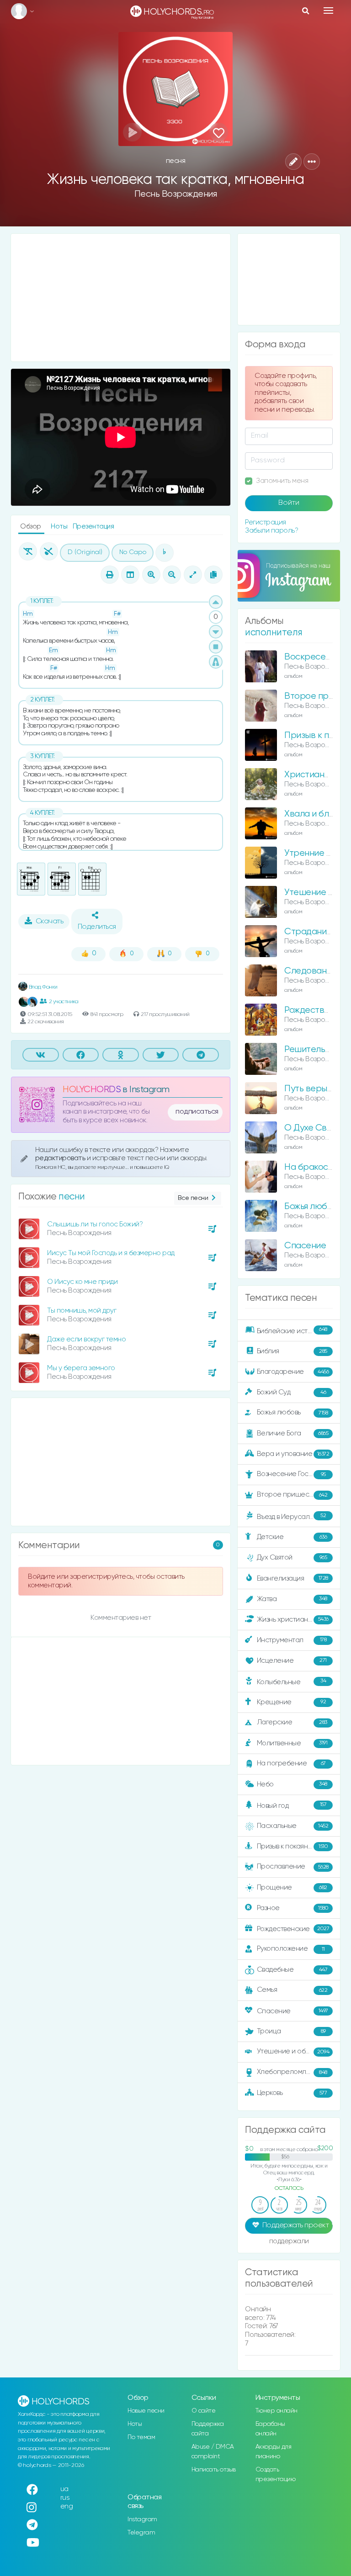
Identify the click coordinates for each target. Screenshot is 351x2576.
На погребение (291, 1763)
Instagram (142, 2519)
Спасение (305, 1246)
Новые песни (146, 2411)
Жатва (292, 1599)
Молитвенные (292, 1743)
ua (64, 2489)
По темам (141, 2437)
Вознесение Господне (293, 1474)
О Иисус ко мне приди (82, 1282)
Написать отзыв (214, 2470)
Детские (292, 1537)
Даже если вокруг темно (86, 1339)
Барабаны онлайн (270, 2429)
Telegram (141, 2533)
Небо (292, 1784)
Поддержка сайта (208, 2429)
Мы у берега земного (81, 1368)
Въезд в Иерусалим (292, 1517)
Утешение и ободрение (295, 2051)
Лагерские (292, 1722)
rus (65, 2498)
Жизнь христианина (293, 1619)
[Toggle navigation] (328, 10)
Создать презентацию (276, 2474)
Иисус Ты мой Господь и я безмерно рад (111, 1253)
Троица (291, 2031)
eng (67, 2506)
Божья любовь (292, 1412)
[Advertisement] (121, 298)
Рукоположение (291, 1949)
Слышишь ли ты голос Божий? (95, 1224)
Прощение (292, 1887)
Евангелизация (292, 1579)
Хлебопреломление (292, 2072)
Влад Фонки (43, 987)
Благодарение (293, 1372)
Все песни (193, 1198)
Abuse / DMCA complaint (213, 2452)
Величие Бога (293, 1433)
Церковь (292, 2093)
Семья (292, 1990)
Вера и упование (293, 1454)
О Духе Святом (315, 1128)
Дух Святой (292, 1558)
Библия (292, 1351)
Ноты (60, 526)
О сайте (204, 2411)
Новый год (292, 1805)
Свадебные (292, 1970)
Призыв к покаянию (292, 1846)
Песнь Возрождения (176, 194)
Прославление (293, 1867)
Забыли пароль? (271, 531)
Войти (289, 503)
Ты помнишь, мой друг (82, 1311)
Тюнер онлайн (277, 2411)
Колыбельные (292, 1682)
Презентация (93, 526)
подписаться (197, 1112)
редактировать (61, 1158)
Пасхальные (293, 1826)
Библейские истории (292, 1330)
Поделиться (97, 927)
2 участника (64, 1002)
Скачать (50, 921)
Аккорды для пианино (274, 2452)
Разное (293, 1908)
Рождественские (293, 1929)
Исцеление (292, 1660)
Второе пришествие (292, 1495)
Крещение (292, 1702)
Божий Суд (292, 1392)
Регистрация (266, 522)
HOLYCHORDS (92, 1090)
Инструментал (292, 1640)
